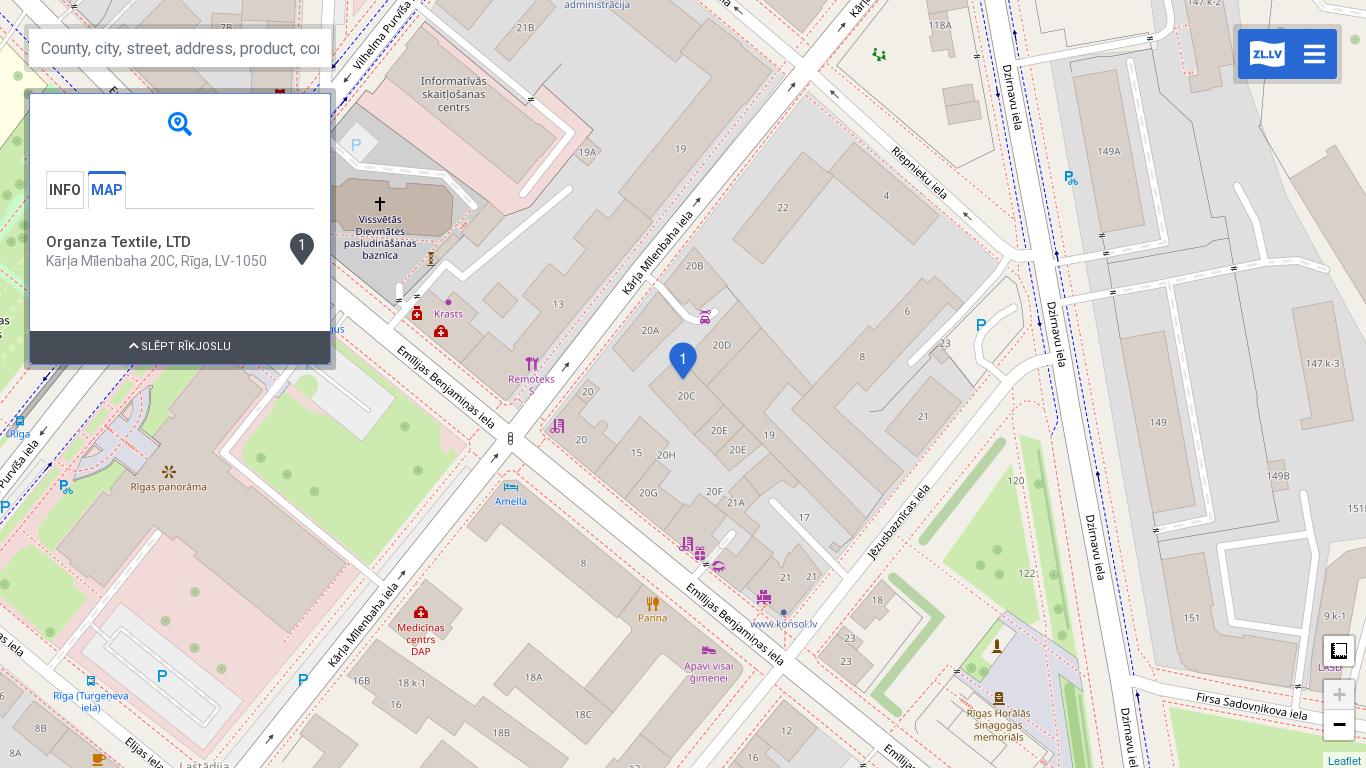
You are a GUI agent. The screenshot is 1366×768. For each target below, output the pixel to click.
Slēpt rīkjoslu (184, 346)
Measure (1339, 651)
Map (107, 190)
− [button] (1339, 724)
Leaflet (1344, 760)
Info (65, 190)
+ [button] (1339, 694)
